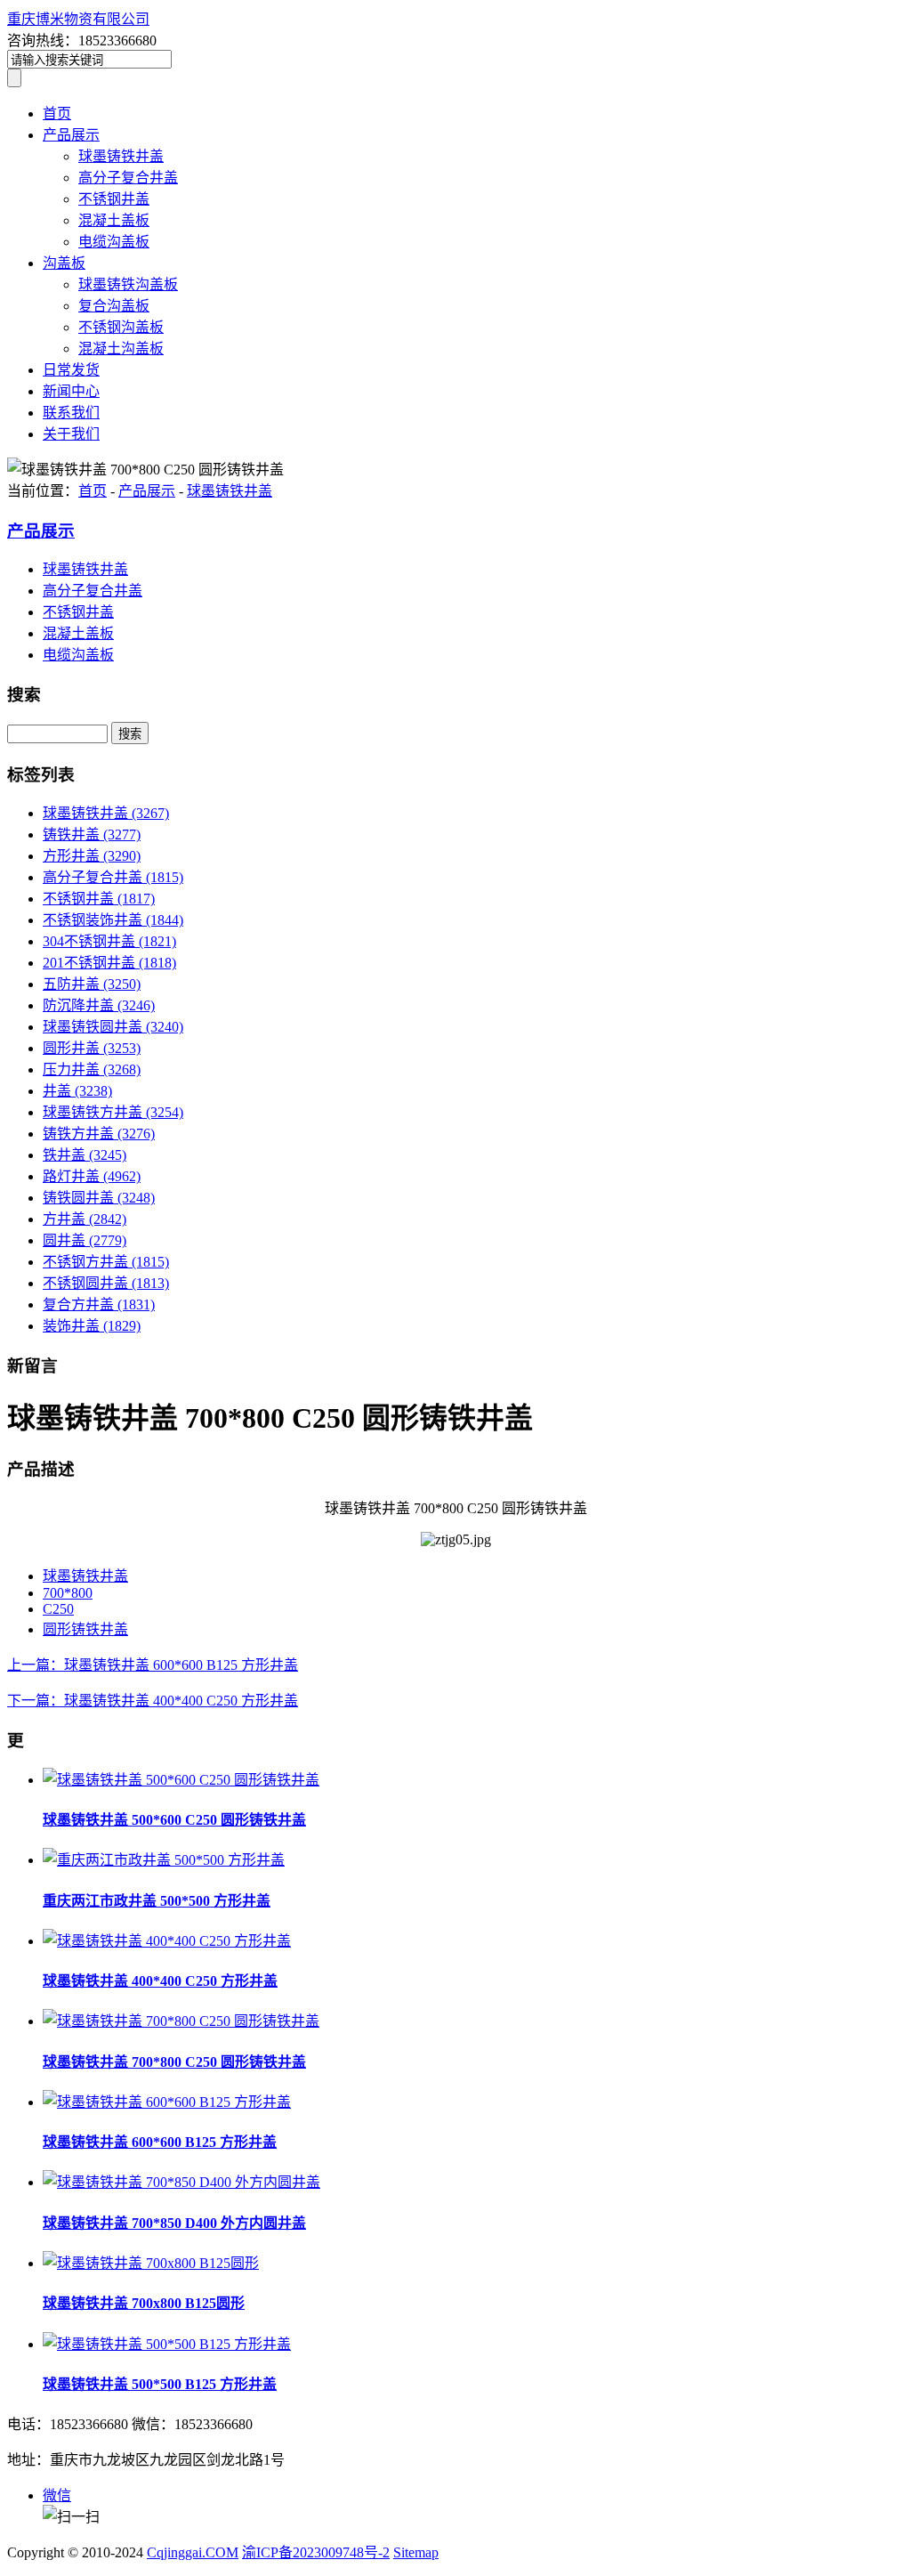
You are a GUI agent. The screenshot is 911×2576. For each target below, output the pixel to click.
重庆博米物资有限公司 (78, 19)
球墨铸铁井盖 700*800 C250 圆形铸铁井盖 (174, 2062)
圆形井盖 (92, 1048)
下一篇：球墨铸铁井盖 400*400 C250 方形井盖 (153, 1701)
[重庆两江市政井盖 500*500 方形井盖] (164, 1860)
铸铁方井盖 (99, 1134)
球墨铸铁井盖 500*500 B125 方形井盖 (160, 2384)
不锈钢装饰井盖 (113, 920)
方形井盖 (92, 856)
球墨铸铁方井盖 (113, 1112)
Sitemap (416, 2552)
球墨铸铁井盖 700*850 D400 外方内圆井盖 (174, 2223)
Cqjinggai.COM (193, 2552)
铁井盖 (85, 1155)
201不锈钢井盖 (109, 963)
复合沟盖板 (114, 306)
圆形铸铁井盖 (85, 1629)
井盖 (77, 1091)
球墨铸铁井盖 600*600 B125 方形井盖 (160, 2142)
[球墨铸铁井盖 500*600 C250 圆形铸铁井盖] (181, 1780)
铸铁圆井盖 (99, 1198)
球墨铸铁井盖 (121, 156)
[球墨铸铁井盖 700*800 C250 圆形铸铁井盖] (181, 2021)
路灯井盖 (92, 1176)
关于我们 (71, 434)
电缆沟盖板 (114, 242)
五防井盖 (92, 984)
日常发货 (71, 370)
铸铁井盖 (92, 834)
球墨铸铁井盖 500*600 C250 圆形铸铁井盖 (174, 1820)
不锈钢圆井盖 (106, 1283)
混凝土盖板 (114, 220)
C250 (58, 1609)
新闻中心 (71, 391)
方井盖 (85, 1219)
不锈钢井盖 (114, 199)
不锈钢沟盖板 (121, 327)
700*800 (68, 1593)
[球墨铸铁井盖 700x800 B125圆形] (151, 2263)
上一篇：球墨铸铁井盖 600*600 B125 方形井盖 (153, 1665)
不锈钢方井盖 (106, 1262)
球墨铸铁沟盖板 (128, 284)
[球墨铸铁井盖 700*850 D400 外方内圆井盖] (181, 2182)
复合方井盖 (99, 1304)
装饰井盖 (92, 1326)
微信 (57, 2495)
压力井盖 (92, 1069)
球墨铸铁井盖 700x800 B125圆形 (144, 2303)
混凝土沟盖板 (121, 348)
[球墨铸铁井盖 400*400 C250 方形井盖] (167, 1941)
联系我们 (71, 413)
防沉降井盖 (99, 1005)
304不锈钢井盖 (109, 941)
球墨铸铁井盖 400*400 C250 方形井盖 (160, 1981)
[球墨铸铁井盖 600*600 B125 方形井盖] (167, 2102)
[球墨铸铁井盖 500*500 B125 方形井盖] (167, 2344)
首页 (57, 113)
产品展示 (71, 135)
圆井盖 (85, 1240)
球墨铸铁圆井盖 (113, 1027)
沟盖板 (64, 263)
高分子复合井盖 (128, 178)
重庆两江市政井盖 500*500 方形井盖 (157, 1901)
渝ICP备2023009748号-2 (316, 2552)
